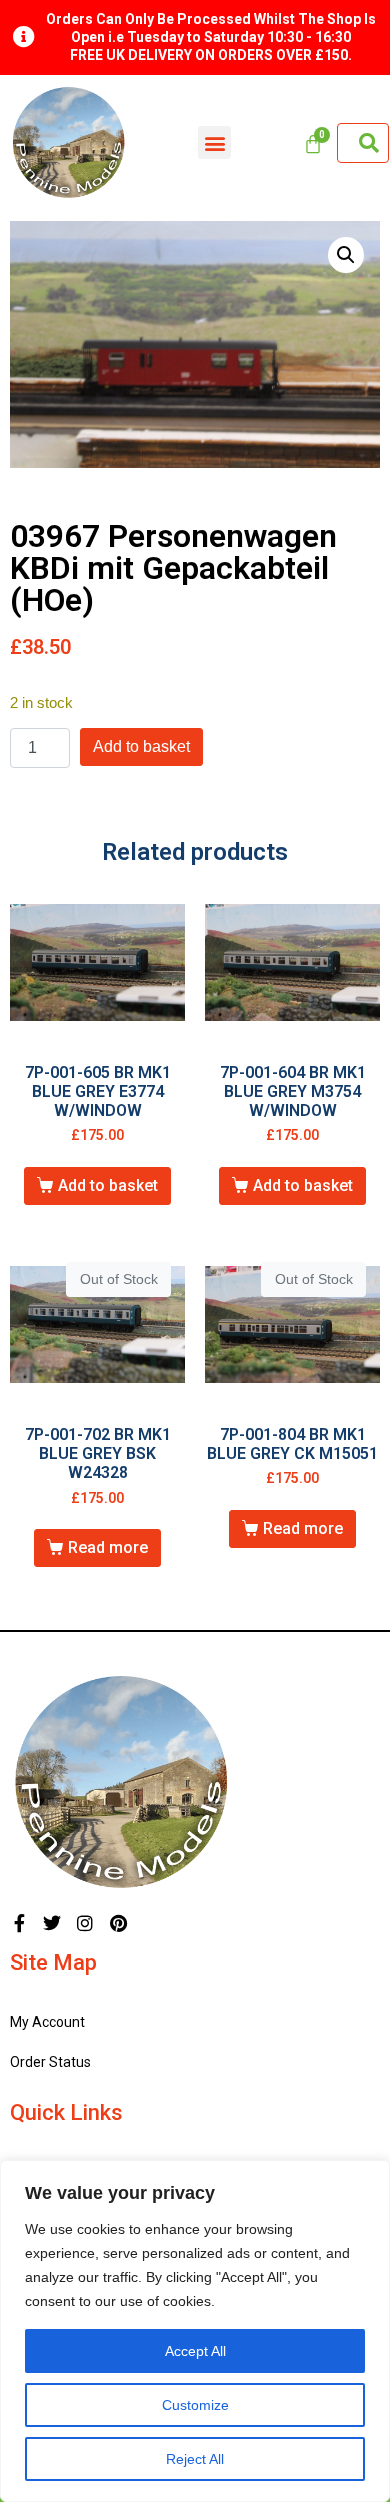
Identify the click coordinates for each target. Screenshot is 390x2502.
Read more (108, 1547)
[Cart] (313, 144)
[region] (195, 2331)
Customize (195, 2405)
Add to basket (141, 746)
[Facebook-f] (19, 1923)
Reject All (195, 2459)
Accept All (195, 2351)
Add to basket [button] (108, 1185)
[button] (214, 142)
